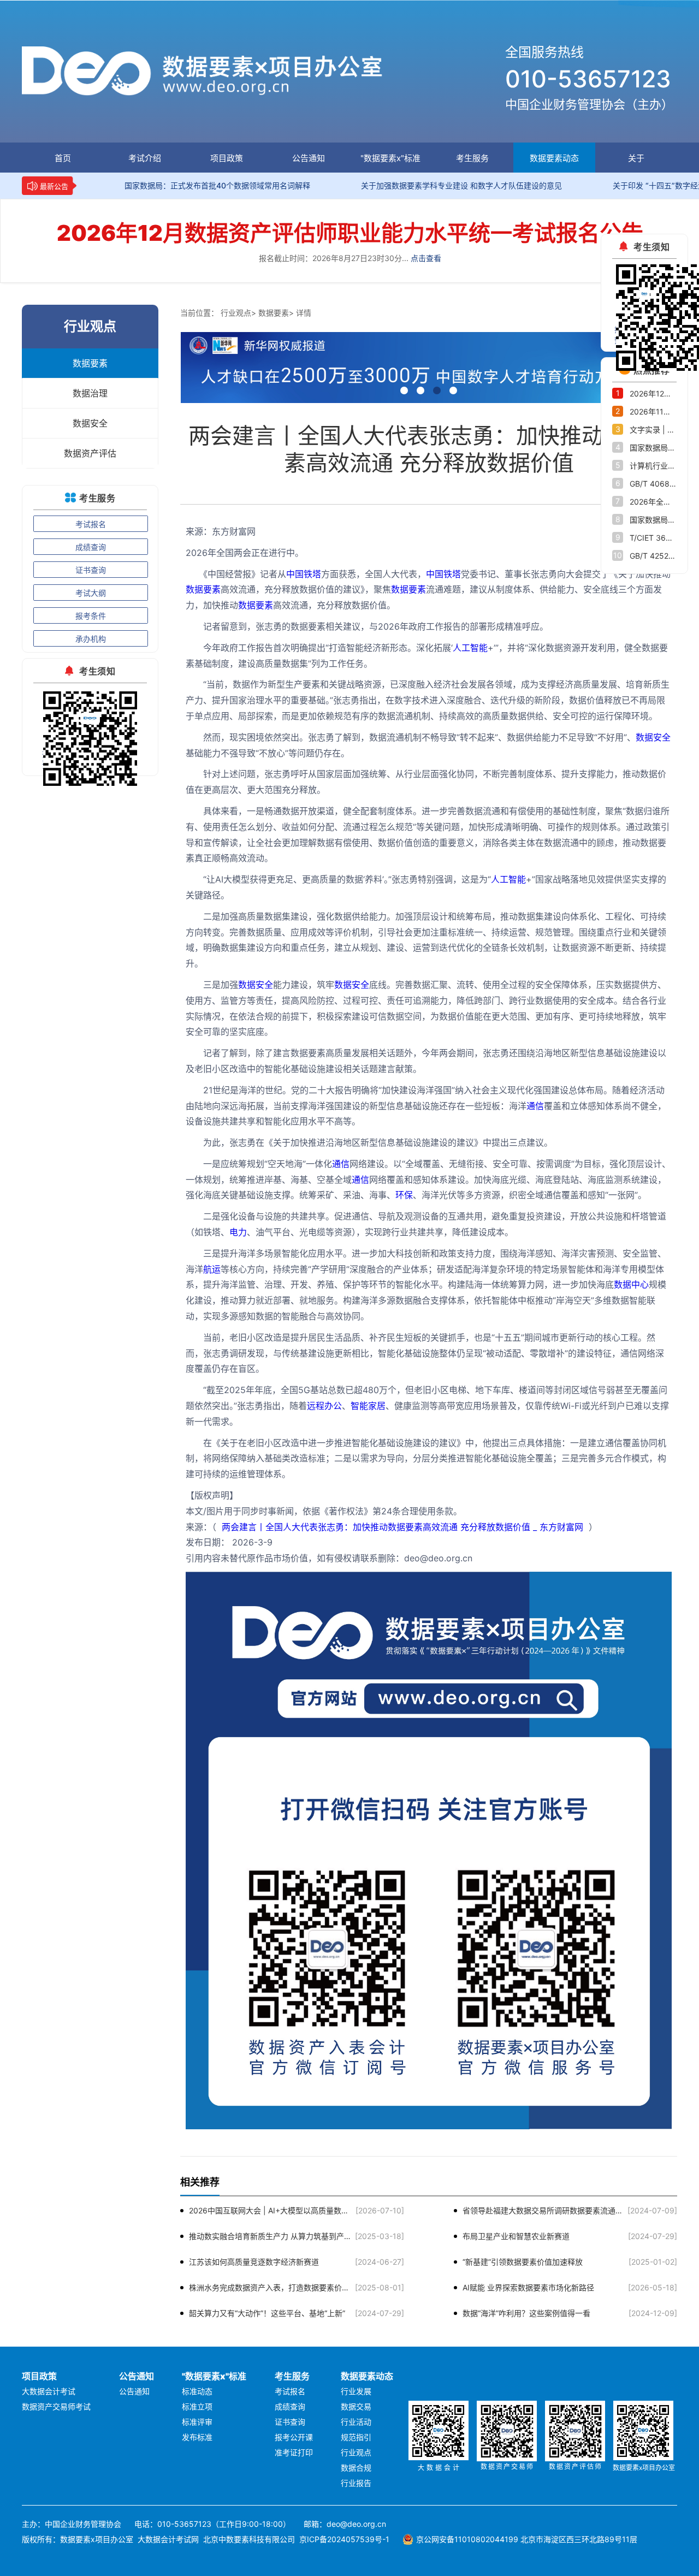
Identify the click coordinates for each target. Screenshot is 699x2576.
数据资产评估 (90, 453)
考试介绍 (145, 158)
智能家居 (368, 1406)
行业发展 (356, 2391)
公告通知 (309, 158)
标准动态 (197, 2391)
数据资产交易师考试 (56, 2406)
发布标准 (197, 2437)
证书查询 (91, 570)
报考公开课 (294, 2437)
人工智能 (470, 648)
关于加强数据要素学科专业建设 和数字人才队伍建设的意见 (389, 185)
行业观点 (236, 313)
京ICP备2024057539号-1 (344, 2539)
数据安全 (90, 423)
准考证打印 (294, 2452)
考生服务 (472, 158)
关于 (636, 158)
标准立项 (197, 2406)
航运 (212, 1269)
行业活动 (356, 2422)
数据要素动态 (554, 158)
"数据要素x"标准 (390, 158)
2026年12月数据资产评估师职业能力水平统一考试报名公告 (350, 233)
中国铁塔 (304, 574)
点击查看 (426, 258)
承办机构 (91, 639)
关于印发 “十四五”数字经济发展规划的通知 (613, 185)
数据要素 (90, 363)
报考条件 (91, 616)
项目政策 (227, 158)
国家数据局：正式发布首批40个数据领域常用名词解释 (145, 185)
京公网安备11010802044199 (467, 2539)
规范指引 (356, 2437)
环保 (404, 1195)
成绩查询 (91, 547)
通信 (535, 1106)
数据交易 (356, 2406)
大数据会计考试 (49, 2391)
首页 (63, 158)
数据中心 (631, 1284)
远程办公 (324, 1406)
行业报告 (356, 2483)
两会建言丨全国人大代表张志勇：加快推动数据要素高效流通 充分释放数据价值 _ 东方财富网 (402, 1527)
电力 (238, 1232)
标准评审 (197, 2422)
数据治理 (90, 393)
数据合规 (356, 2468)
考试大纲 (91, 593)
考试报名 (91, 524)
